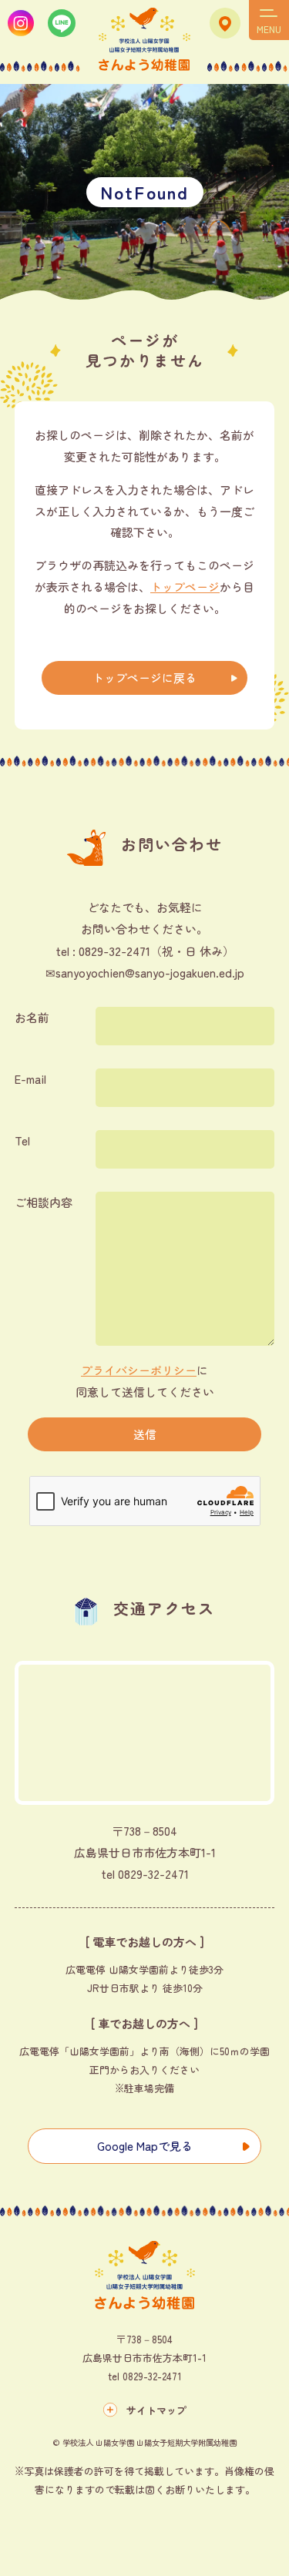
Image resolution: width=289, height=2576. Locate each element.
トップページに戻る (144, 678)
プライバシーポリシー (139, 1370)
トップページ (185, 587)
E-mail (30, 1079)
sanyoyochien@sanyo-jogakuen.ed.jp (150, 973)
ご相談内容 (44, 1202)
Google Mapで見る (145, 2146)
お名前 (32, 1017)
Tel (22, 1140)
